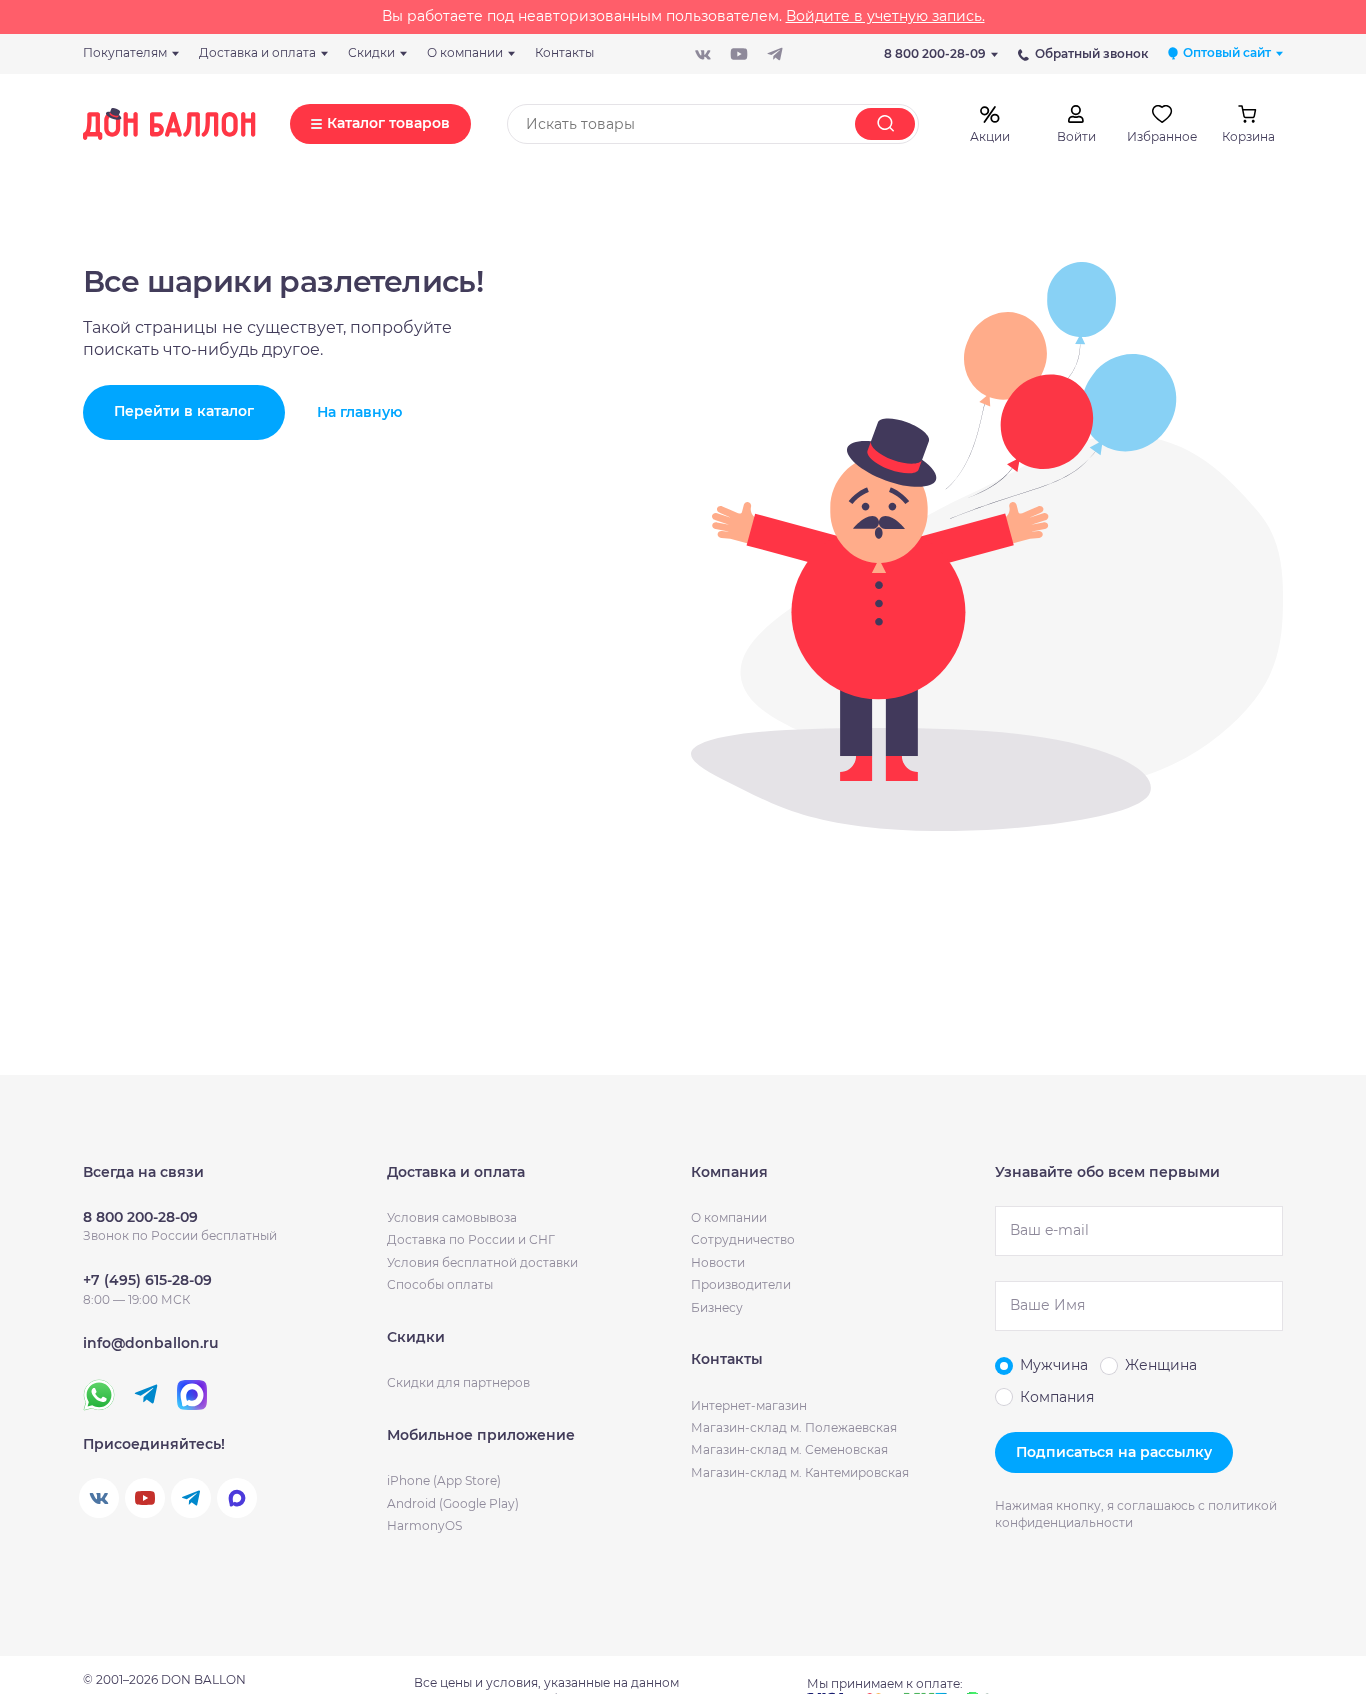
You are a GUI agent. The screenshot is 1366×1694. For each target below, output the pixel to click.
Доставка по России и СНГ (471, 1239)
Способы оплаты (440, 1284)
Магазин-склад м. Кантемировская (800, 1472)
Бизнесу (717, 1307)
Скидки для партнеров (458, 1382)
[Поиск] (885, 124)
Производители (741, 1284)
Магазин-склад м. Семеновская (789, 1449)
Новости (718, 1262)
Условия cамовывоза (452, 1217)
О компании (729, 1217)
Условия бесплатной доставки (482, 1262)
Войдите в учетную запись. (885, 16)
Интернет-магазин (749, 1405)
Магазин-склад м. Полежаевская (794, 1427)
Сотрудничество (743, 1239)
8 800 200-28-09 (935, 53)
